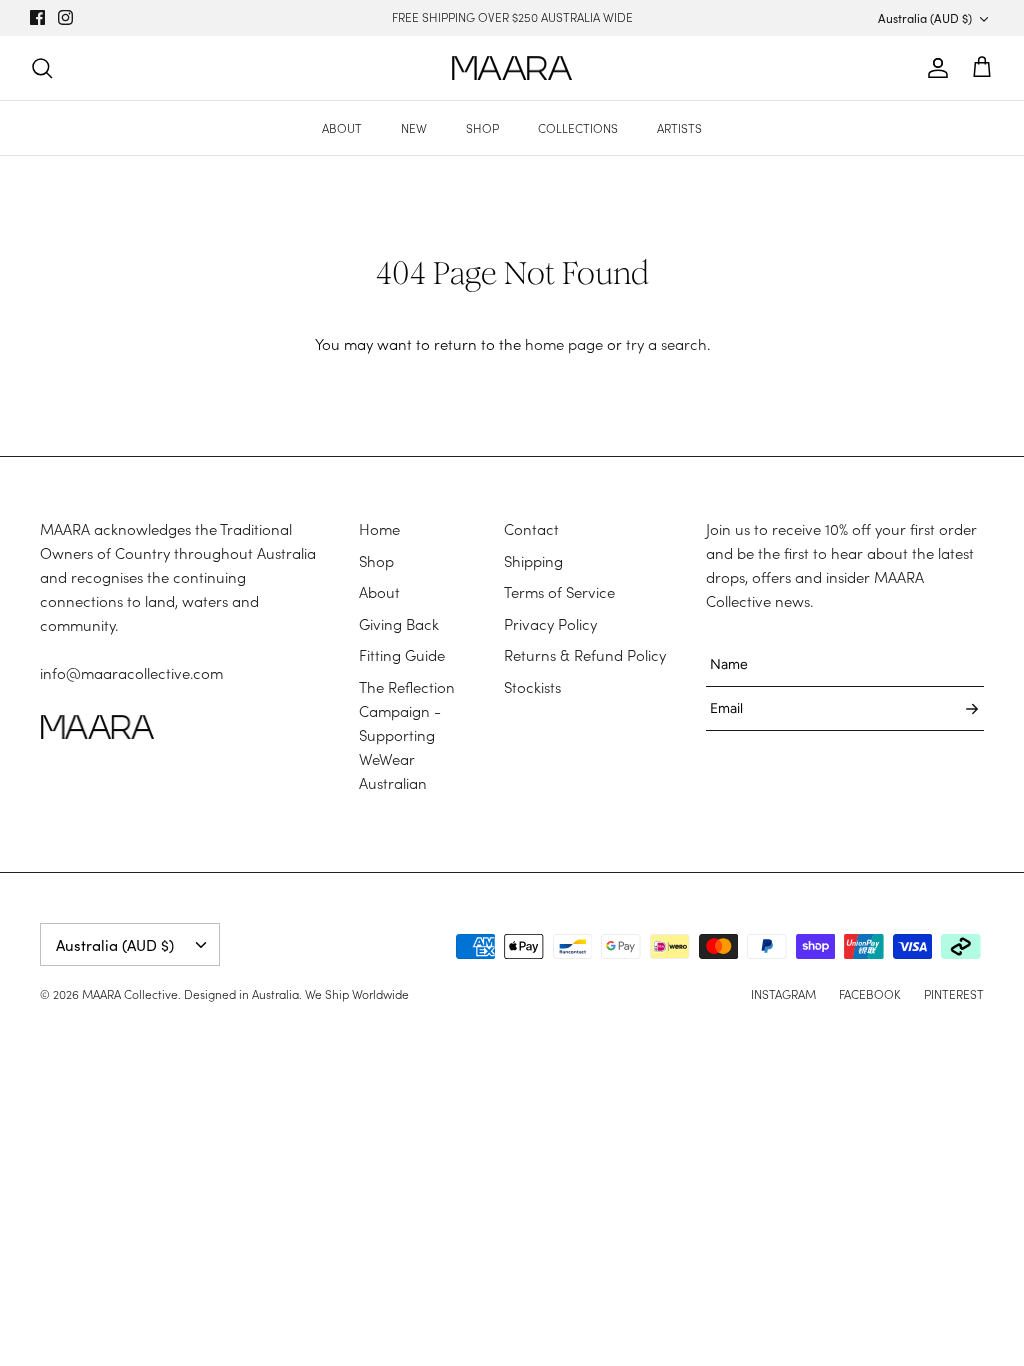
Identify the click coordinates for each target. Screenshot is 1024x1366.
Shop (376, 561)
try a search (666, 344)
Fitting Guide (402, 655)
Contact (531, 529)
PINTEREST (954, 994)
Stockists (532, 687)
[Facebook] (37, 17)
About (379, 592)
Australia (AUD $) (925, 18)
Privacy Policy (550, 624)
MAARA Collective (130, 994)
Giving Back (399, 624)
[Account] (934, 68)
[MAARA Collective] (512, 68)
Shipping (533, 561)
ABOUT (342, 128)
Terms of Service (559, 592)
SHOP (482, 128)
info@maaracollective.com (131, 673)
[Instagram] (65, 17)
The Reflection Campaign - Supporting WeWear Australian (407, 735)
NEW (414, 128)
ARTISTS (679, 128)
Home (379, 529)
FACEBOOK (870, 994)
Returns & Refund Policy (585, 655)
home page (564, 344)
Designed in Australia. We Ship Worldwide (296, 994)
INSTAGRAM (783, 994)
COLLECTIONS (578, 128)
